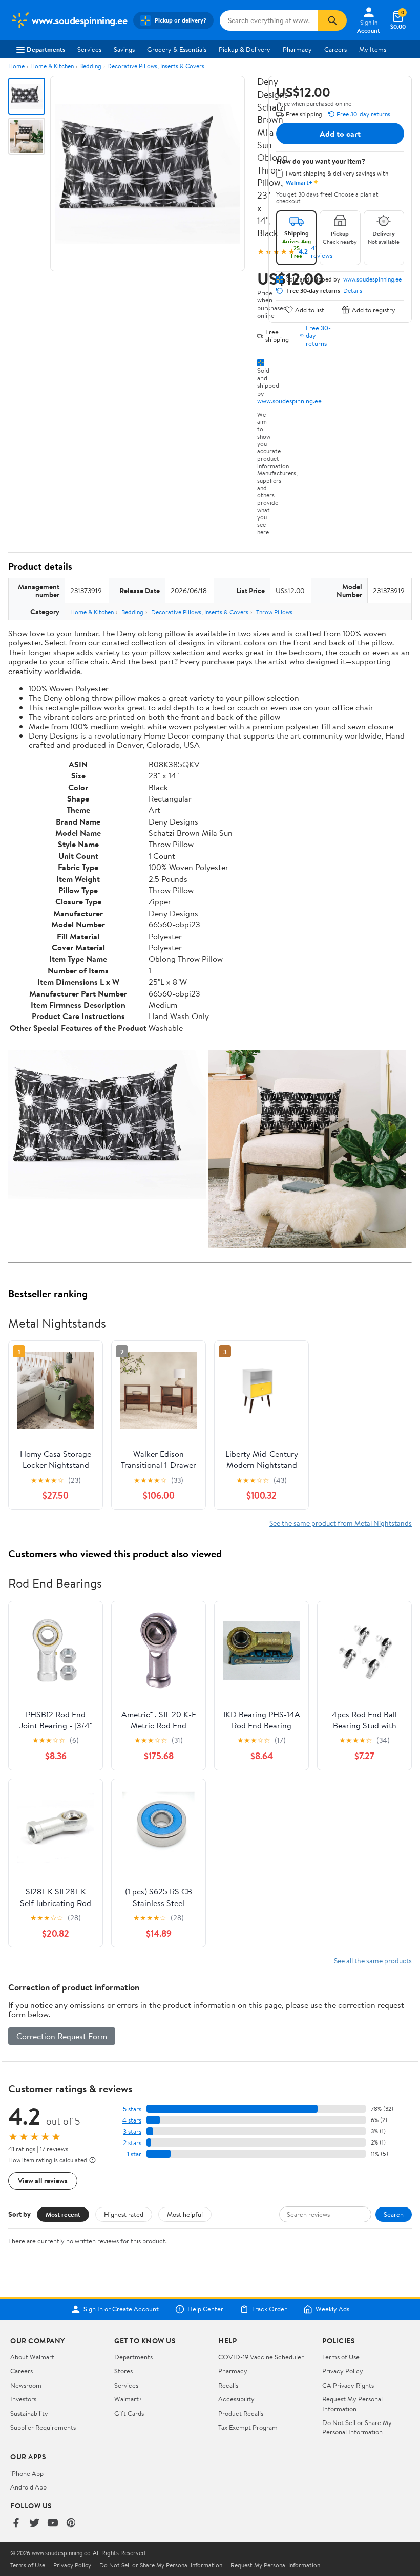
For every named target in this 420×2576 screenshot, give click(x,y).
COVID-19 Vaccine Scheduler (261, 2357)
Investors (23, 2399)
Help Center (205, 2309)
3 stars (132, 2131)
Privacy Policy (343, 2371)
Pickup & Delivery (245, 49)
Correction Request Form (62, 2036)
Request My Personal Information (352, 2404)
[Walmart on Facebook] (16, 2524)
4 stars (132, 2120)
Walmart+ (129, 2399)
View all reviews (43, 2181)
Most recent (63, 2214)
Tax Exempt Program (248, 2427)
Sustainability (29, 2413)
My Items (373, 49)
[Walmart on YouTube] (53, 2524)
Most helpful (185, 2214)
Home (16, 66)
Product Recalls (241, 2413)
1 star (134, 2154)
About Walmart (32, 2357)
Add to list (310, 309)
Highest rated (124, 2214)
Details (353, 291)
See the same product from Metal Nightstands (341, 1523)
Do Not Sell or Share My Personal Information (357, 2427)
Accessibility (236, 2399)
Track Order (269, 2309)
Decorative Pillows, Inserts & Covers (156, 66)
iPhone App (27, 2473)
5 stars (132, 2109)
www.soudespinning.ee (289, 401)
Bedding (90, 66)
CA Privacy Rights (348, 2385)
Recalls (228, 2385)
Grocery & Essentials (177, 49)
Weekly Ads (332, 2309)
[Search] (332, 20)
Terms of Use (341, 2357)
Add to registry (374, 309)
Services (89, 49)
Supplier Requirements (43, 2427)
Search (394, 2214)
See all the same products (373, 1961)
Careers (335, 49)
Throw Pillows (274, 612)
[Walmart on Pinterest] (71, 2524)
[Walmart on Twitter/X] (34, 2524)
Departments (46, 49)
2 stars (132, 2143)
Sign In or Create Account (121, 2309)
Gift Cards (129, 2413)
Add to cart (340, 134)
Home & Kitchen (52, 66)
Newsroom (26, 2385)
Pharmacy (297, 49)
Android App (28, 2487)
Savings (124, 49)
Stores (123, 2371)
